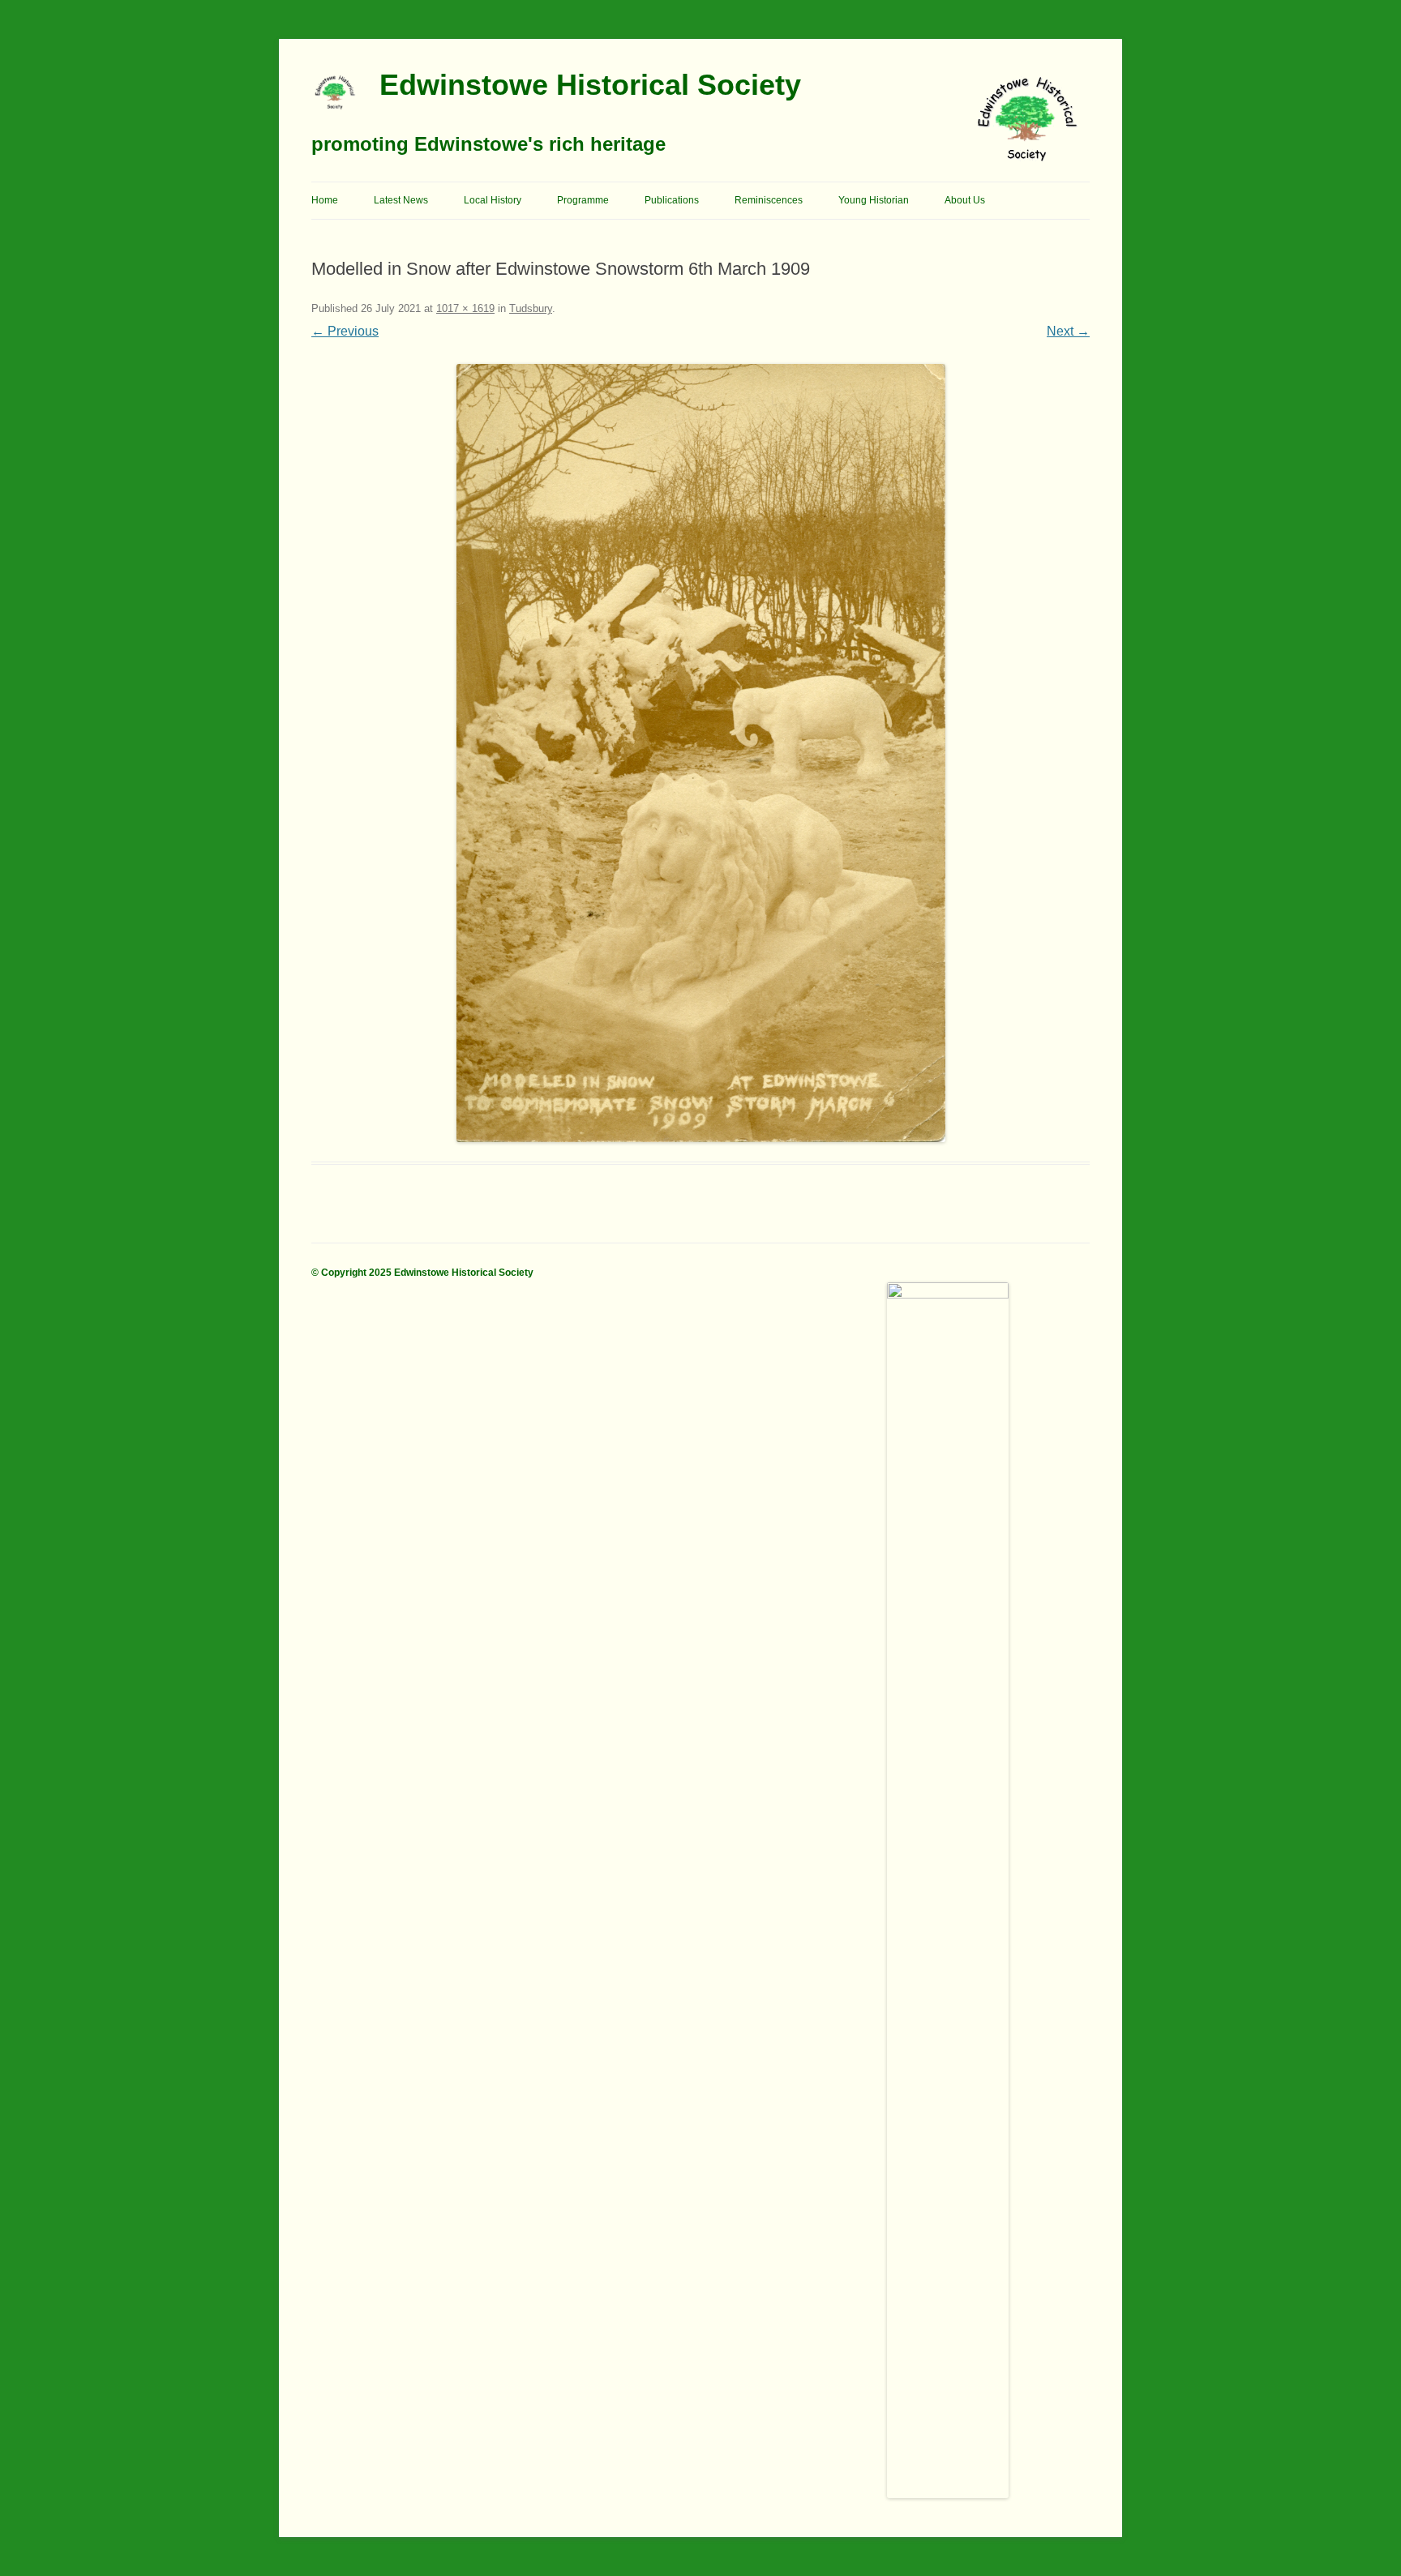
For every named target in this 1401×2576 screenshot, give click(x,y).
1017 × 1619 (465, 308)
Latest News (401, 200)
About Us (965, 200)
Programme (583, 200)
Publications (672, 200)
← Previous (345, 331)
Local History (493, 200)
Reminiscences (769, 200)
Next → (1068, 331)
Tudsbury (531, 308)
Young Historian (874, 200)
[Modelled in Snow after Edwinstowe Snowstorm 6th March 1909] (700, 753)
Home (325, 200)
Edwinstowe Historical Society (590, 85)
